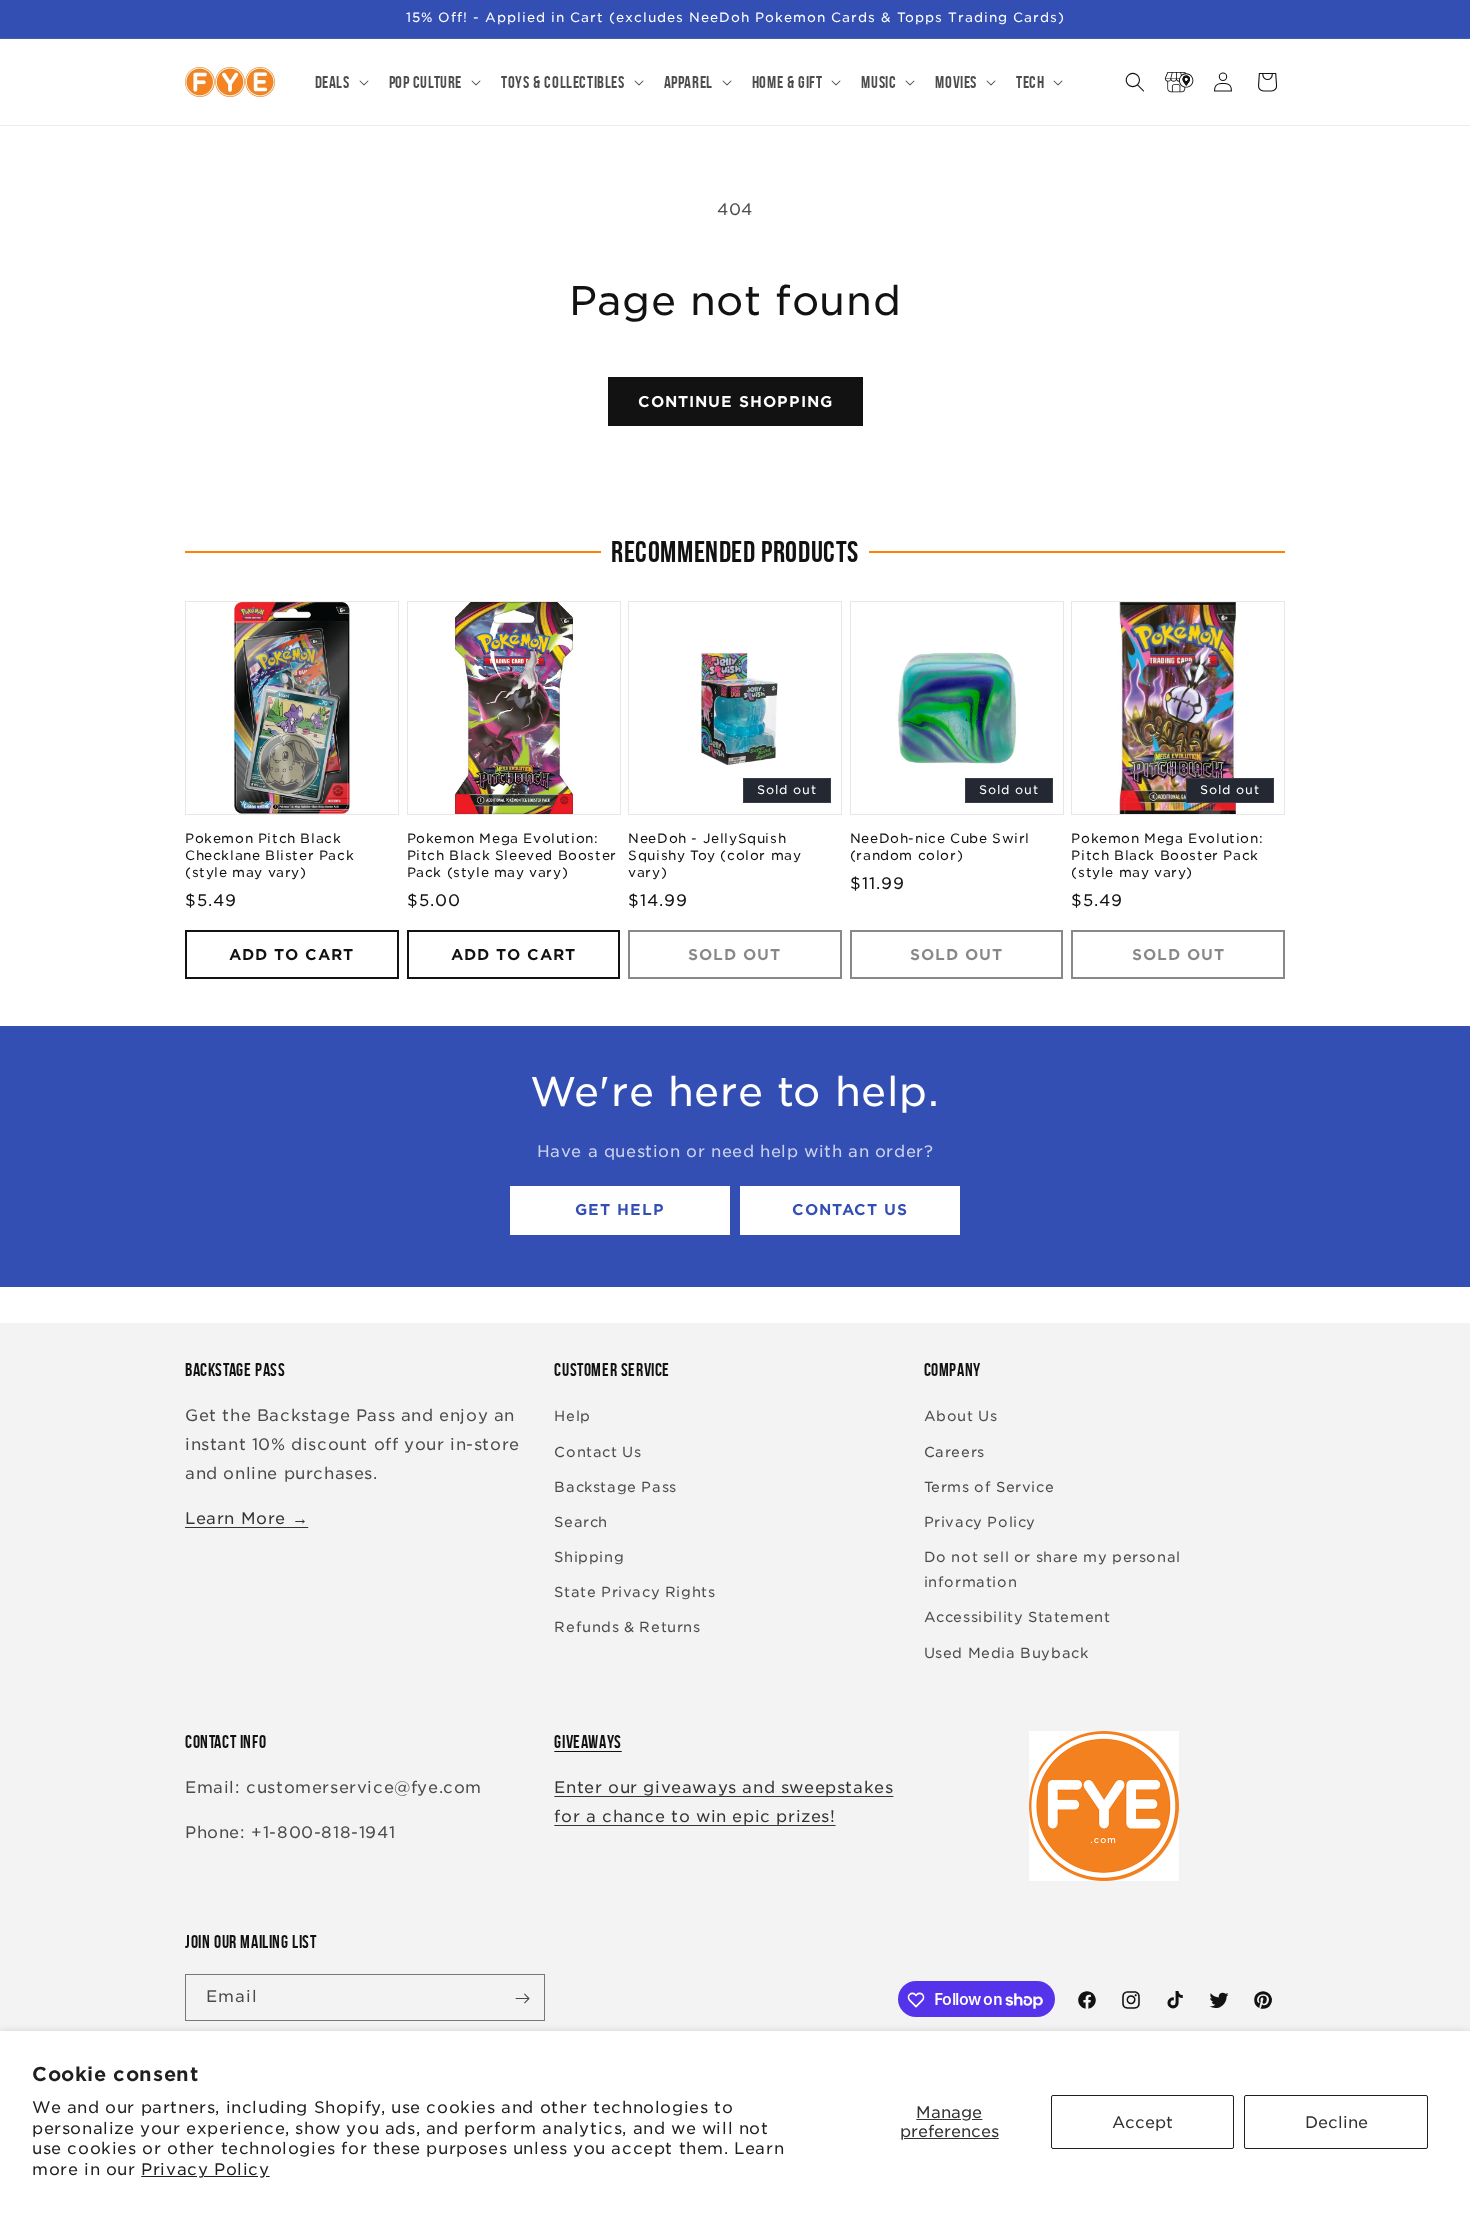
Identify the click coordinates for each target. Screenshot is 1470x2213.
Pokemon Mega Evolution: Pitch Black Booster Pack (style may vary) (1167, 856)
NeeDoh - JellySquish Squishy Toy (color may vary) (714, 856)
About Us (961, 1417)
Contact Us (850, 1211)
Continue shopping (735, 402)
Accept (1142, 2122)
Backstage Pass (615, 1487)
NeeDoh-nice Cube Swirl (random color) (940, 848)
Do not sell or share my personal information (1052, 1569)
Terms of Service (989, 1487)
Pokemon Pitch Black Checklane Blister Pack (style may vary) (269, 856)
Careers (954, 1452)
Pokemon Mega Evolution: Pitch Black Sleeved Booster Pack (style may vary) (512, 856)
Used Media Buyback (1006, 1653)
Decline (1336, 2122)
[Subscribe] (522, 1998)
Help (572, 1417)
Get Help (620, 1211)
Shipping (589, 1557)
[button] (340, 82)
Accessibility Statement (1017, 1618)
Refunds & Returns (627, 1628)
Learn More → (246, 1518)
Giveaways (587, 1742)
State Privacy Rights (634, 1593)
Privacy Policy (205, 2169)
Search (581, 1522)
